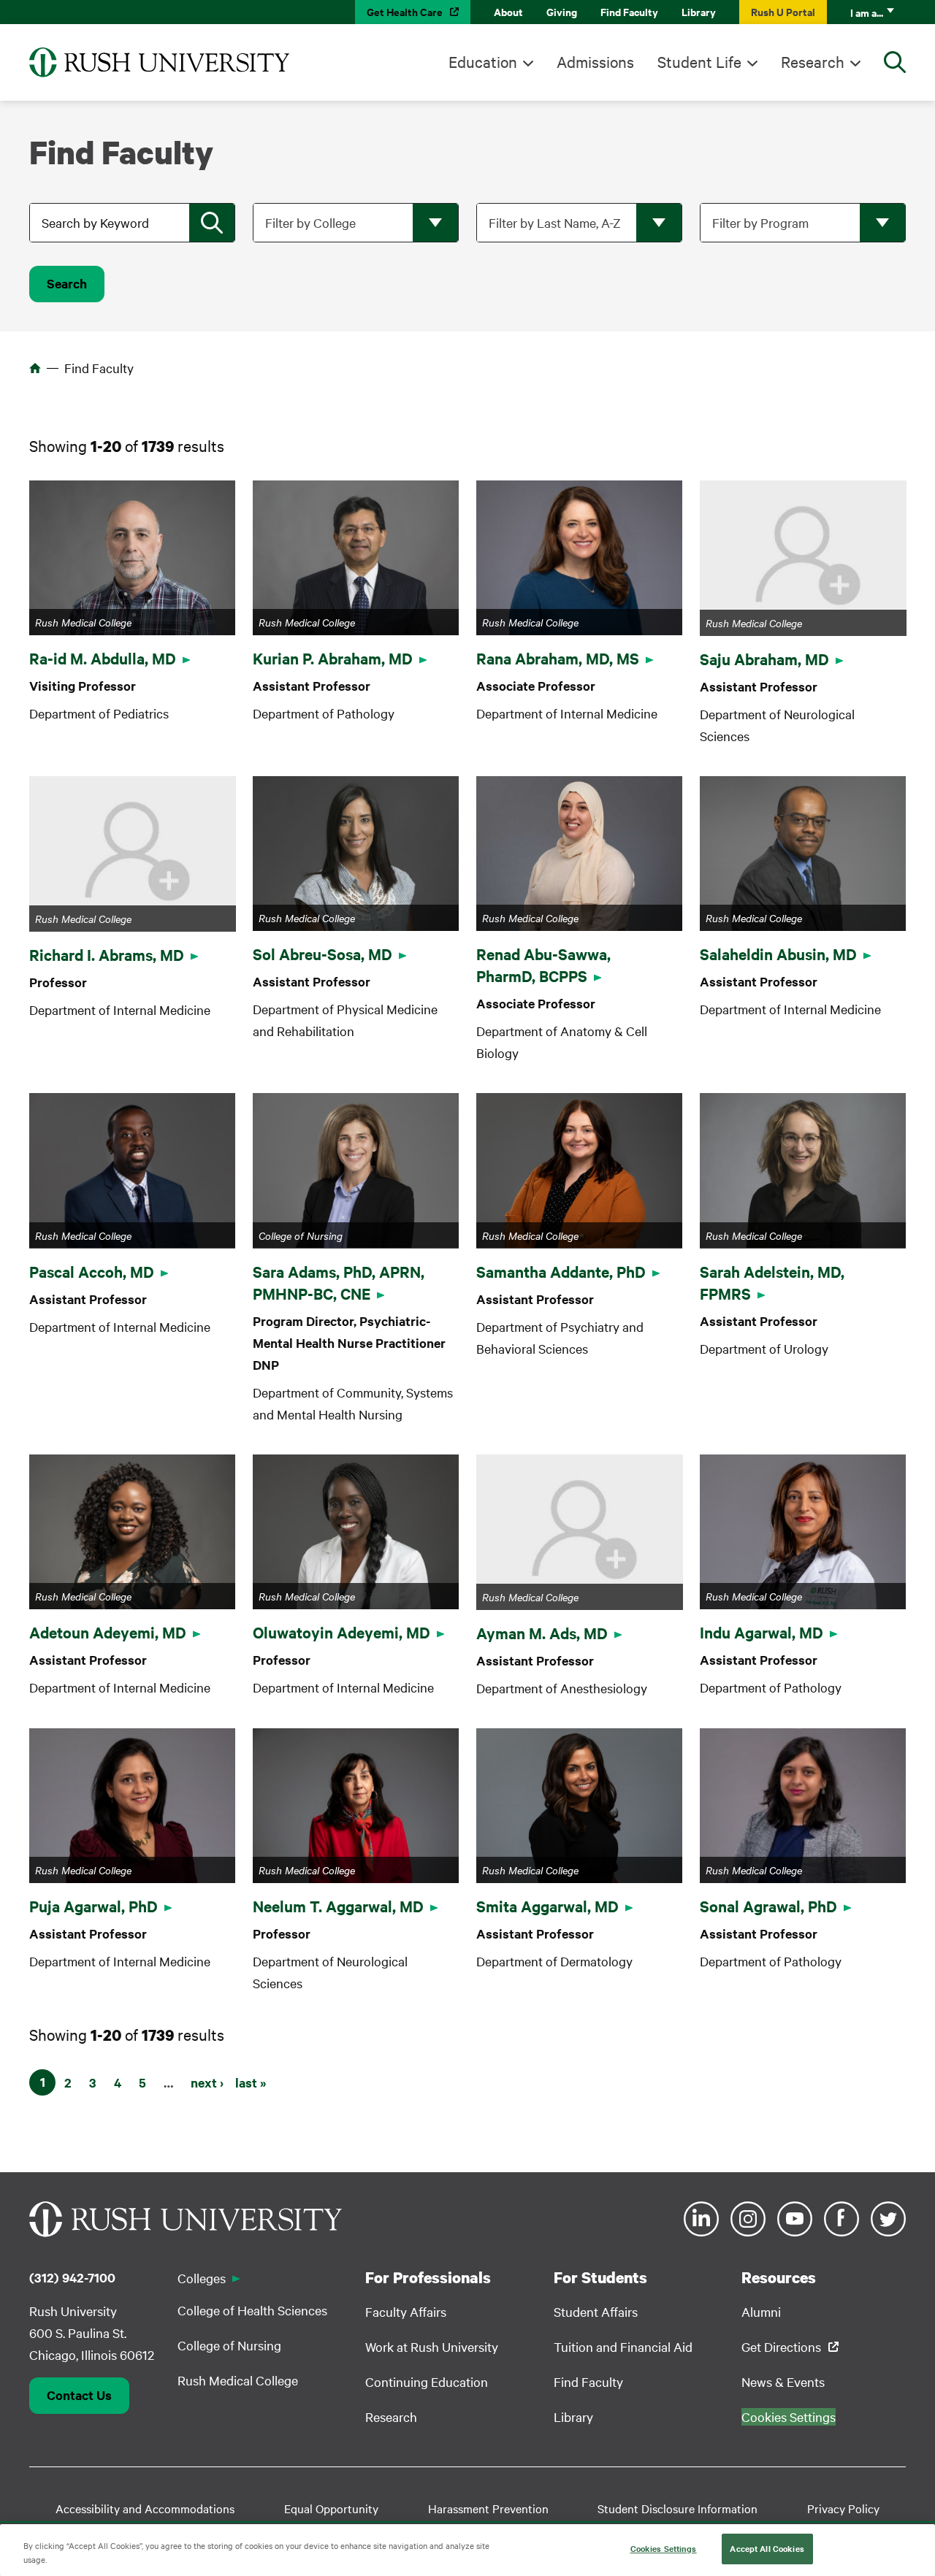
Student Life (699, 61)
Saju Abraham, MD (764, 659)
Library (699, 11)
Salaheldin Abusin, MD (778, 954)
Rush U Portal (783, 11)
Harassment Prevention (488, 2508)
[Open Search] (895, 62)
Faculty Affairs (406, 2311)
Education (483, 61)
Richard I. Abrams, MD (107, 954)
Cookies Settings (664, 2548)
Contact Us (79, 2395)
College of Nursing (229, 2345)
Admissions (595, 61)
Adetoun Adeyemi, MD (108, 1632)
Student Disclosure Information (678, 2508)
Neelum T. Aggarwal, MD (338, 1906)
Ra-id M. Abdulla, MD (103, 658)
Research (813, 61)
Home (35, 368)
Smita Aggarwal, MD (547, 1906)
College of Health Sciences (252, 2310)
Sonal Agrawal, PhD (768, 1906)
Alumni (761, 2311)
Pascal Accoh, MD (92, 1271)
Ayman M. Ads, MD (542, 1633)
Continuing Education (427, 2381)
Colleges (202, 2278)
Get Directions (781, 2346)
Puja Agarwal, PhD (93, 1906)
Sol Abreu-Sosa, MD (323, 954)
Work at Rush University (432, 2346)
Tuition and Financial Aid (623, 2346)
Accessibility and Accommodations (145, 2508)
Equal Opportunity (331, 2508)
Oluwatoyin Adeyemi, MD (341, 1632)
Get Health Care (405, 11)
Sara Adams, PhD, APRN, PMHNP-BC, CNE (339, 1282)
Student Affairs (596, 2311)
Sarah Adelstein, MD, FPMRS (772, 1282)
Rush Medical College (238, 2380)
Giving (562, 11)
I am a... (867, 12)
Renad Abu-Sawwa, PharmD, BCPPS (543, 965)
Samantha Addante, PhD (561, 1271)
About (508, 11)
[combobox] (134, 223)
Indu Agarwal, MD (762, 1632)
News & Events (783, 2381)
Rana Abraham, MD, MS (558, 658)
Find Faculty (629, 11)
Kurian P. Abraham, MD (333, 658)
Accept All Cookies (767, 2548)
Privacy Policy (843, 2508)
